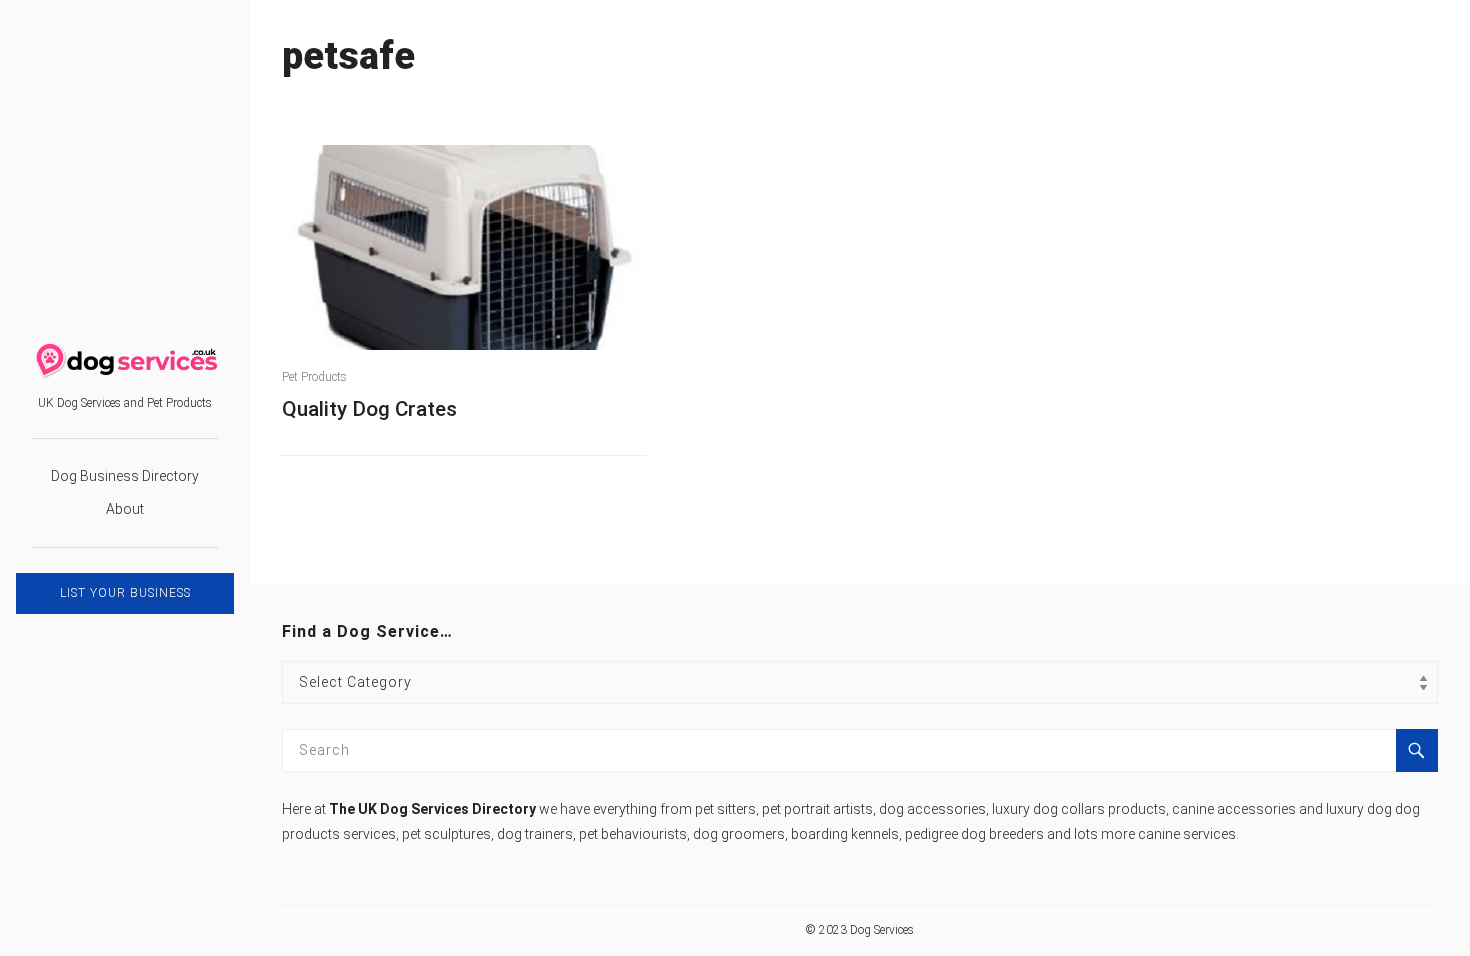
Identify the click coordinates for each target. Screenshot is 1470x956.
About (125, 509)
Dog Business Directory (125, 476)
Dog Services (882, 930)
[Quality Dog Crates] (464, 247)
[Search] (1417, 750)
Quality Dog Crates (369, 409)
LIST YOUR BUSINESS (125, 593)
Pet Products (314, 377)
